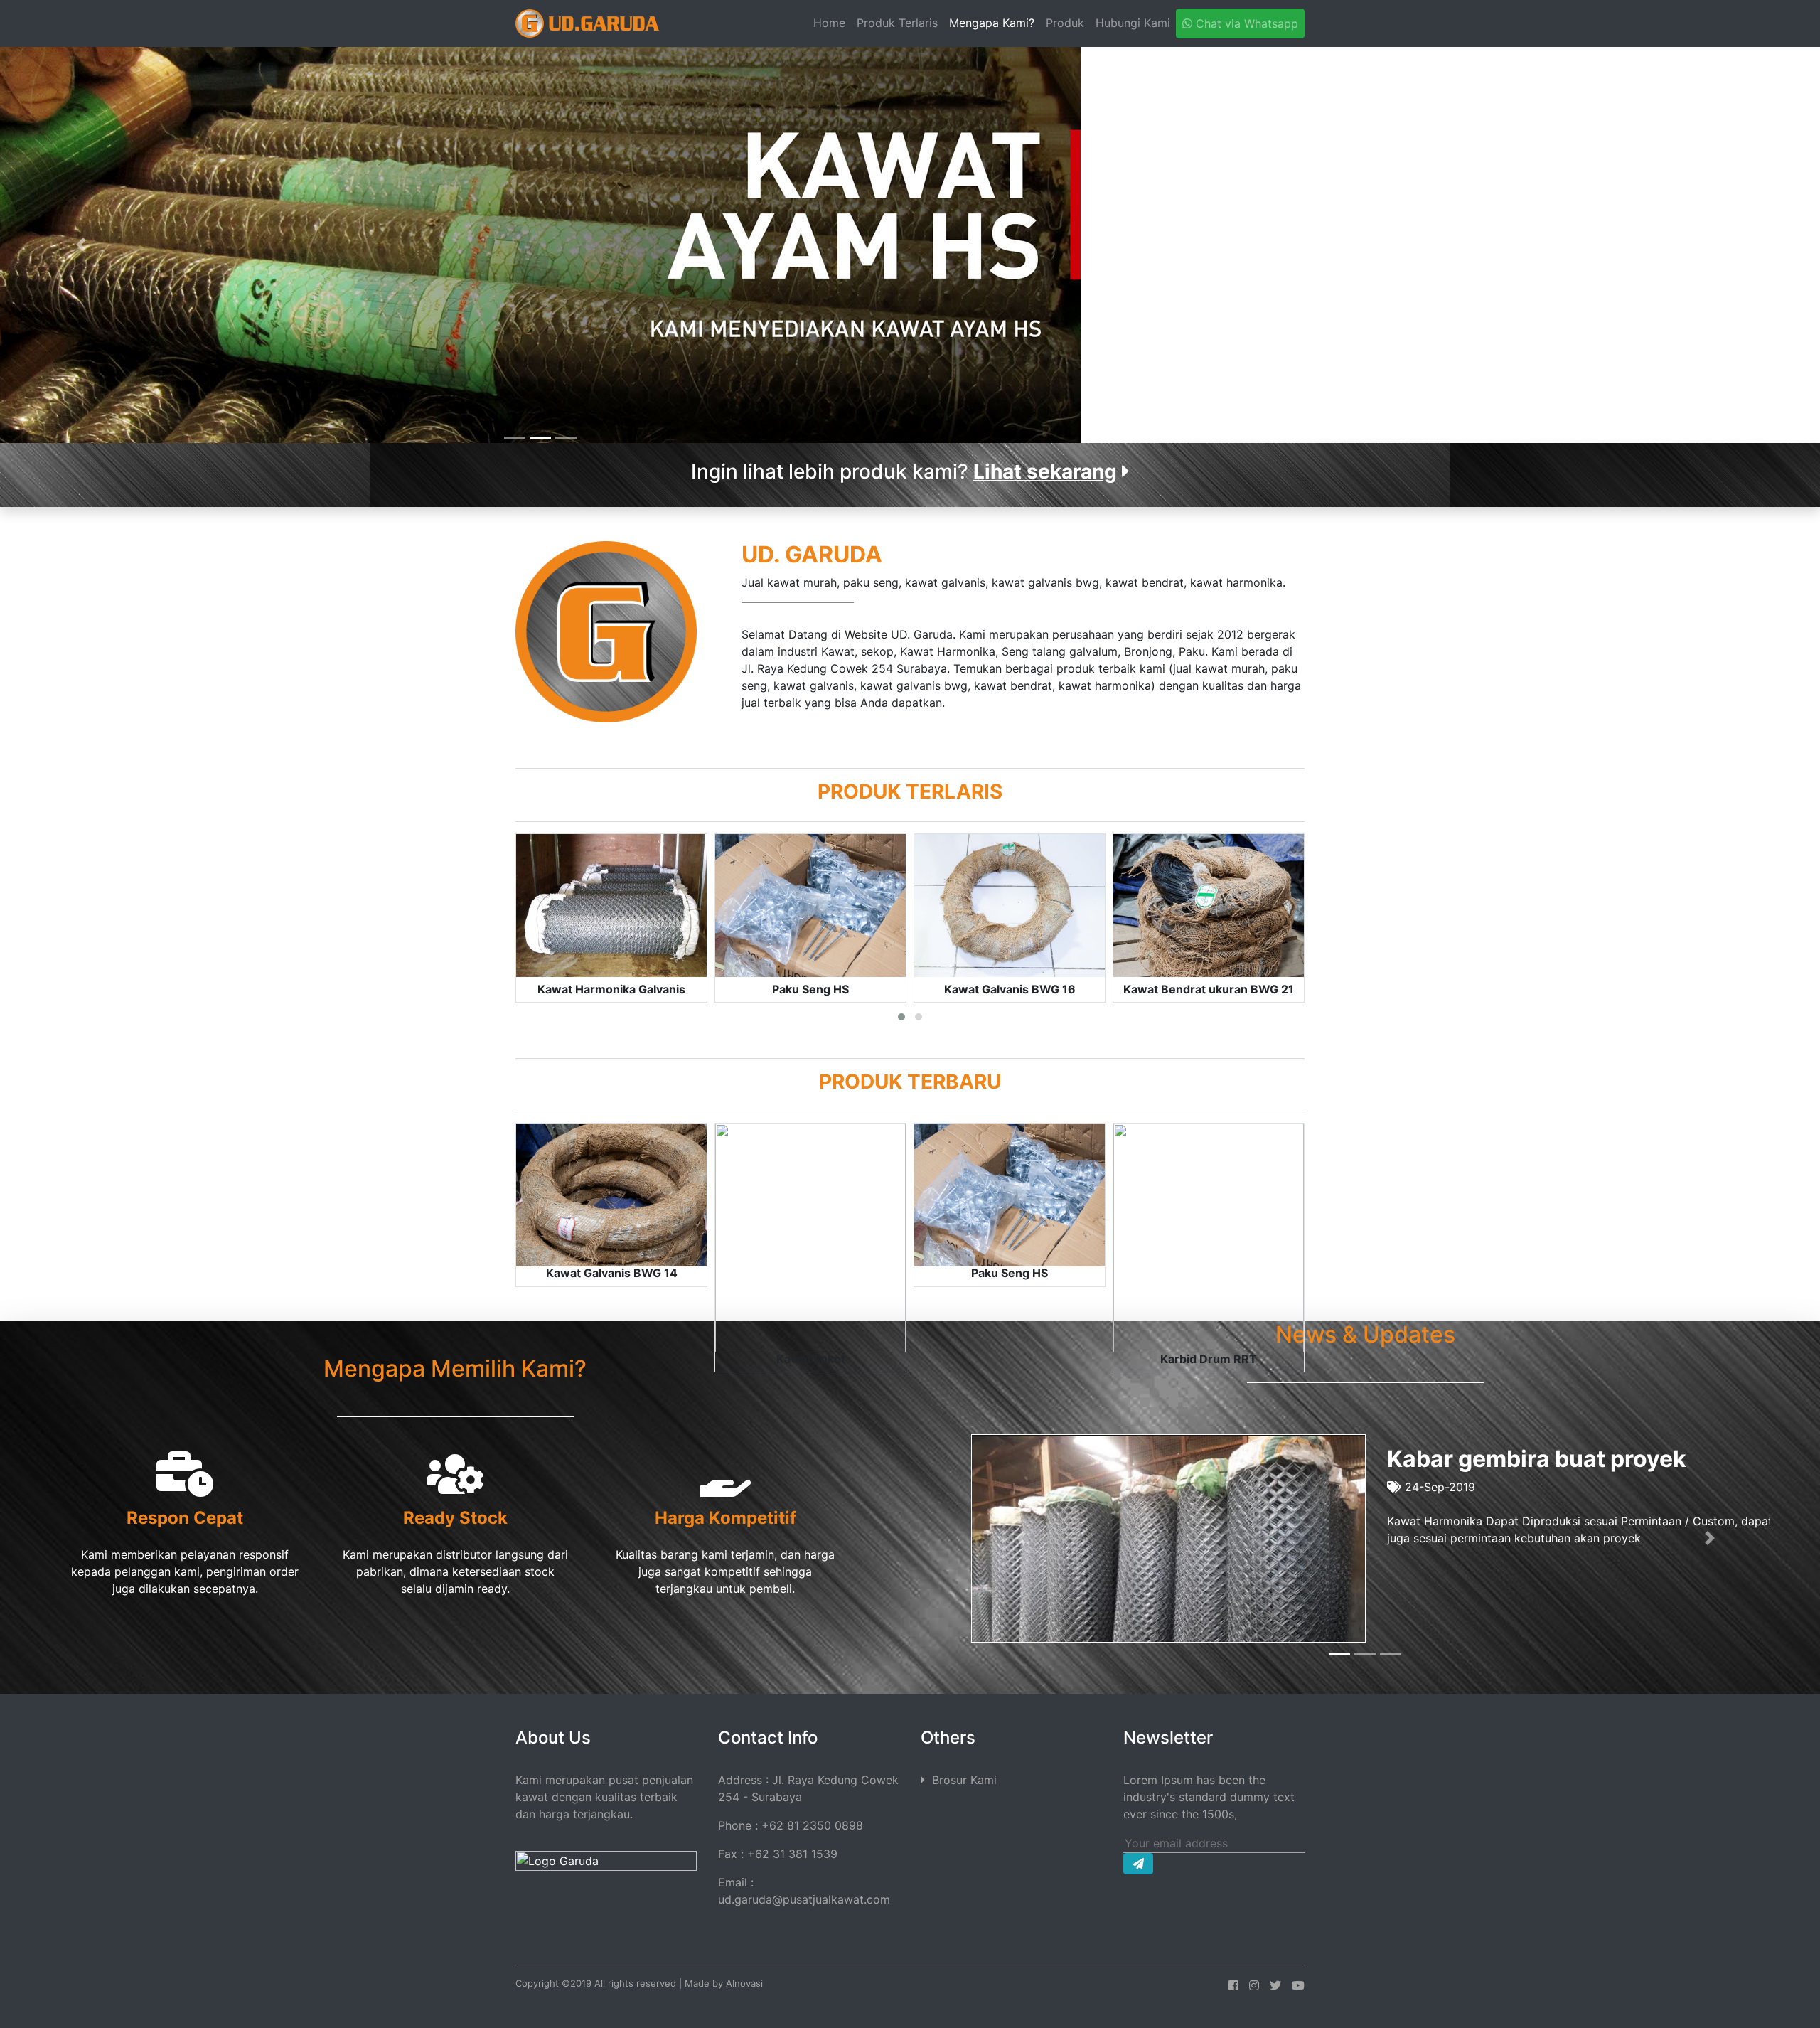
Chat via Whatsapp (1245, 23)
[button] (81, 245)
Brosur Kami (961, 1780)
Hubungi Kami (1133, 23)
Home (832, 22)
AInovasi (744, 1983)
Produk (1065, 23)
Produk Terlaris (897, 23)
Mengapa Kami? (992, 23)
